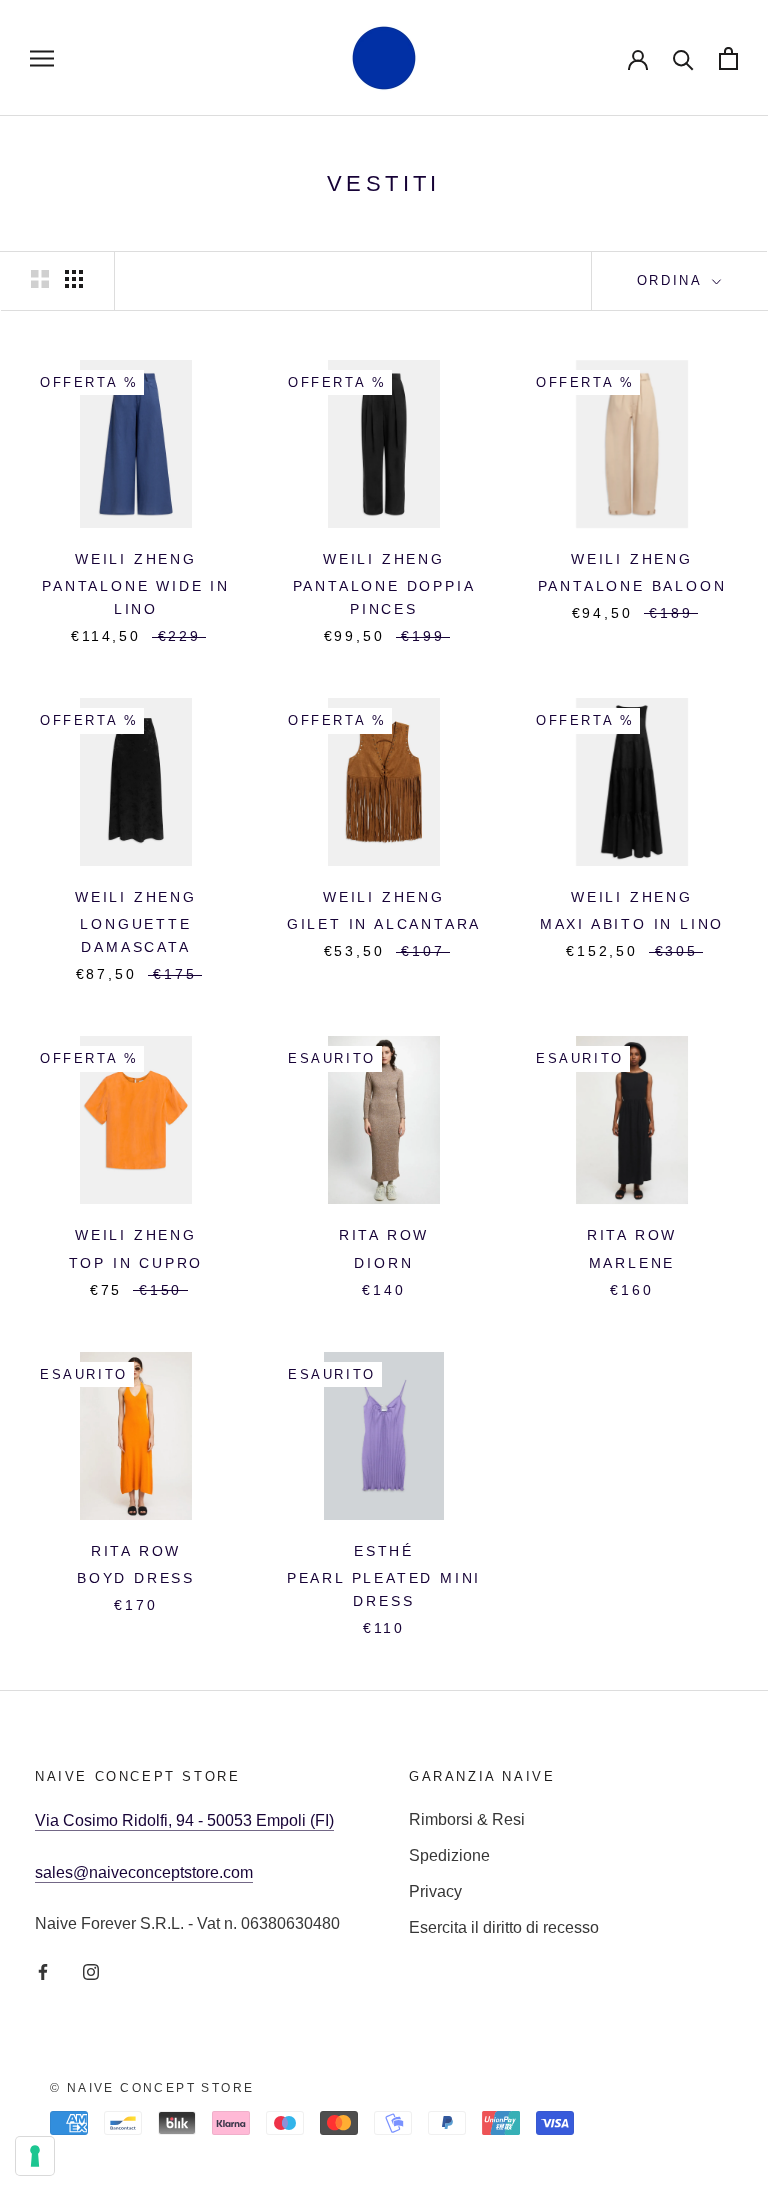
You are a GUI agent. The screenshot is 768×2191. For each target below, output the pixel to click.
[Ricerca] (683, 58)
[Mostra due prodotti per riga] (40, 279)
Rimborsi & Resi (467, 1819)
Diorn (383, 1263)
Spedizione (449, 1855)
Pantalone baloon (632, 586)
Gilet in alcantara (384, 924)
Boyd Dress (136, 1578)
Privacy (435, 1891)
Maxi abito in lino (632, 924)
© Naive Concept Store (152, 2088)
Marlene (632, 1263)
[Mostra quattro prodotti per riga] (74, 279)
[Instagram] (91, 1971)
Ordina (672, 280)
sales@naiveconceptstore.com (144, 1872)
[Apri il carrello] (728, 58)
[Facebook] (43, 1971)
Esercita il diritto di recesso (504, 1927)
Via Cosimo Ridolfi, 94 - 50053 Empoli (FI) (184, 1820)
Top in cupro (136, 1263)
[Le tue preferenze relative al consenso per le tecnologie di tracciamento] (35, 2156)
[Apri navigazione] (42, 57)
